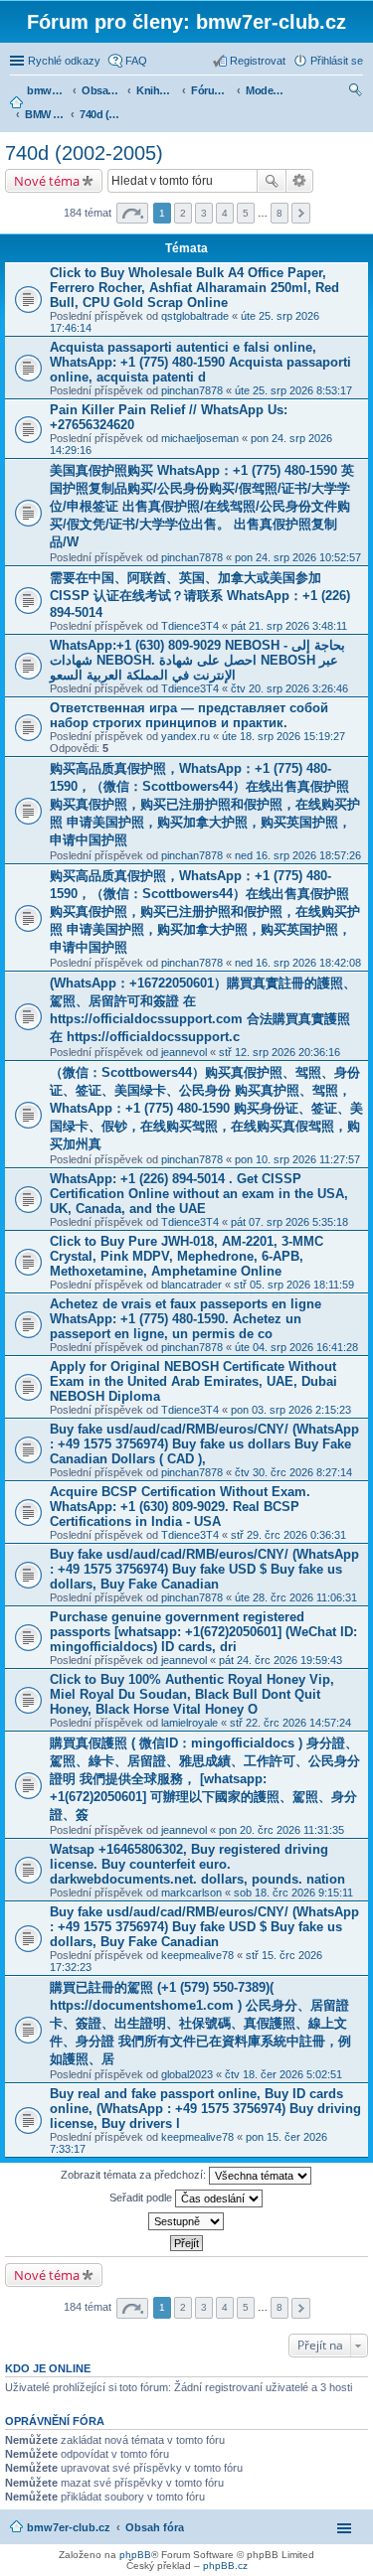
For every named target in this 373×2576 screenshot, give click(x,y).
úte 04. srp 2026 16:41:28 (296, 1347)
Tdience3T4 (190, 626)
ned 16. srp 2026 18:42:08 (298, 963)
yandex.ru (186, 736)
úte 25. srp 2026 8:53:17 (293, 390)
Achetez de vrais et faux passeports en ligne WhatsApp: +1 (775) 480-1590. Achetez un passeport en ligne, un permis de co (186, 1319)
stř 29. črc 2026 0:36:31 (288, 1535)
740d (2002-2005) (84, 153)
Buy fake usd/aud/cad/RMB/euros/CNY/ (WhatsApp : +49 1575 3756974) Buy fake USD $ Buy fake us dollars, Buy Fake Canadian (204, 1569)
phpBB (135, 2555)
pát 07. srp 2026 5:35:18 (289, 1222)
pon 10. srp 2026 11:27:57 (297, 1159)
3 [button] (204, 213)
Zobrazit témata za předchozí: (135, 2175)
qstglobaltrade (195, 316)
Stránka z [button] (132, 213)
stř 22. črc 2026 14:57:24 (290, 1723)
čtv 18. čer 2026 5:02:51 (283, 2074)
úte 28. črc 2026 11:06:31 (296, 1597)
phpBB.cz (225, 2566)
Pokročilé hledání (300, 181)
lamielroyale (189, 1723)
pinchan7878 (192, 390)
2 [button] (183, 213)
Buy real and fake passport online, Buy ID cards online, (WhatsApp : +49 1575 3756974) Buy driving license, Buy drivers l (205, 2109)
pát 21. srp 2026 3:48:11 (289, 626)
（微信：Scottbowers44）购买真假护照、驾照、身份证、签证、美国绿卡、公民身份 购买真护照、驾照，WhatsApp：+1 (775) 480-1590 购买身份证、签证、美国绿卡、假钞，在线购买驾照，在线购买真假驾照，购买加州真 (206, 1108)
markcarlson (191, 1893)
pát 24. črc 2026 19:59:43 (280, 1660)
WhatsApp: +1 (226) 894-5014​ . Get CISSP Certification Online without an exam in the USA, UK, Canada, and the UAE (199, 1194)
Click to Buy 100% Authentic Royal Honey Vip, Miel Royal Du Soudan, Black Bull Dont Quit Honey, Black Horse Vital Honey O (192, 1694)
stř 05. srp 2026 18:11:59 (294, 1285)
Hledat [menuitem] (356, 92)
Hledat (272, 181)
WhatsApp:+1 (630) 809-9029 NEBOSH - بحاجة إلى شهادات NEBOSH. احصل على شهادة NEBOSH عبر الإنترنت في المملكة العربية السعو (197, 660)
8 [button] (280, 213)
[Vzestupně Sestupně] (186, 2221)
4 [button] (225, 213)
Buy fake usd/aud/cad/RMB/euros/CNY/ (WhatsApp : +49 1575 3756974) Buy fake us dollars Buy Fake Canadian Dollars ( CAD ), (204, 1444)
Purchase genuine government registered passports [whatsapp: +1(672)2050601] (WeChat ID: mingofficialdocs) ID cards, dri (203, 1632)
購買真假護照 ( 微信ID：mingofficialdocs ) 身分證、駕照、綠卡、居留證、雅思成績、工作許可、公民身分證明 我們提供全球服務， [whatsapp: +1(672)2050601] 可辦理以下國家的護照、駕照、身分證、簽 (205, 1779)
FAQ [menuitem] (136, 61)
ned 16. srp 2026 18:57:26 (298, 855)
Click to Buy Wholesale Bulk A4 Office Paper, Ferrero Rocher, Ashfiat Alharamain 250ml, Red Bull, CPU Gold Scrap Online (194, 288)
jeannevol (184, 1052)
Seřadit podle (142, 2197)
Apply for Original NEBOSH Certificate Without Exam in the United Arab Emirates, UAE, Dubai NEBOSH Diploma (193, 1381)
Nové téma (47, 181)
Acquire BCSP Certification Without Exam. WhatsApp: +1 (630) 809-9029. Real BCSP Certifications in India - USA (180, 1507)
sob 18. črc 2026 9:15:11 (293, 1893)
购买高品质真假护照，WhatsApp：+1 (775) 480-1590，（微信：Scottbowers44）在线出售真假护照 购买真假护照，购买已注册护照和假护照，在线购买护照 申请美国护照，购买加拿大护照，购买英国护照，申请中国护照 (205, 804)
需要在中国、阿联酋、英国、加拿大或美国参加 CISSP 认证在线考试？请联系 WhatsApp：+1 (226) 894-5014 (200, 595)
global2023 (187, 2074)
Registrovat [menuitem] (258, 61)
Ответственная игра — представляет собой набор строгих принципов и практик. (189, 715)
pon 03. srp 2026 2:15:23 (291, 1410)
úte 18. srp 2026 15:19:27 (283, 736)
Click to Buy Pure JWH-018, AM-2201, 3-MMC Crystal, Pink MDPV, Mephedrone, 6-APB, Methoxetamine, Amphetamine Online (186, 1256)
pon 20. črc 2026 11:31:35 (281, 1830)
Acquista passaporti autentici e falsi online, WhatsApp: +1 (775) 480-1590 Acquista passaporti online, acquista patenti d (200, 362)
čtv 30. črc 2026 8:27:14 (293, 1472)
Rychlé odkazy (64, 61)
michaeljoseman (200, 438)
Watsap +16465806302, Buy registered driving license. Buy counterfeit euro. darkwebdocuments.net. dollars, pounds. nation (197, 1864)
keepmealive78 (197, 1955)
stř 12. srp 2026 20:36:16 (280, 1052)
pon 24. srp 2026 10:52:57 (298, 557)
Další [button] (301, 213)
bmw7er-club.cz (69, 2527)
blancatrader (191, 1285)
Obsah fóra (155, 2527)
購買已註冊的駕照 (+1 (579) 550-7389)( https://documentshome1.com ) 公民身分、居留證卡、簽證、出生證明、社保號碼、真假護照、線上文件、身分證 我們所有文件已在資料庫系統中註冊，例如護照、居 (200, 2023)
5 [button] (246, 213)
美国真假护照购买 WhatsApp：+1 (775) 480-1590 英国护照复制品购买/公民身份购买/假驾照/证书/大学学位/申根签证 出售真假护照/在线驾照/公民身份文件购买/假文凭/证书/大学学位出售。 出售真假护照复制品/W (202, 506)
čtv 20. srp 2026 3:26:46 (289, 688)
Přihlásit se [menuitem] (337, 61)
